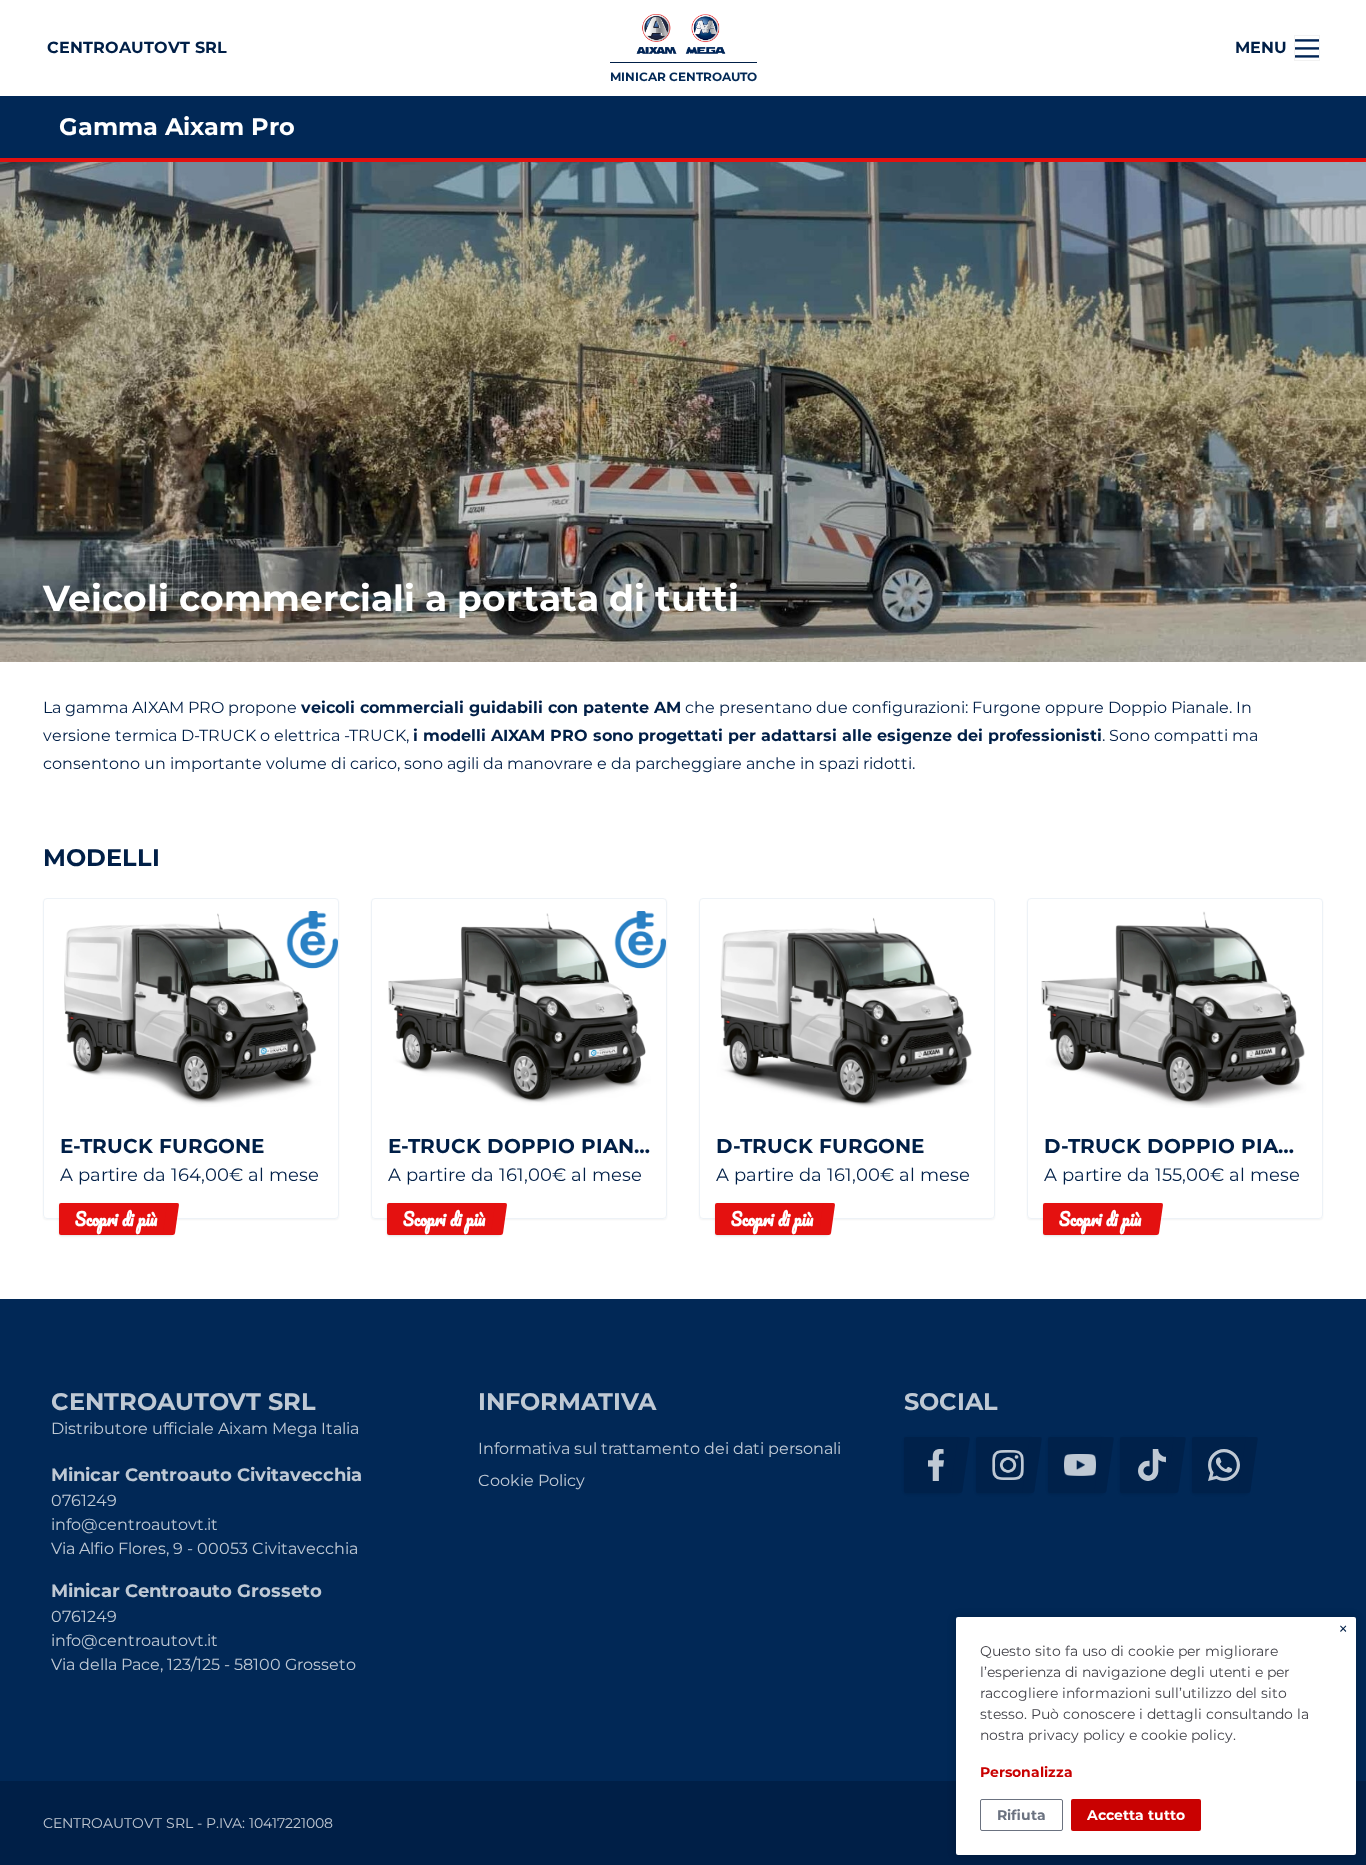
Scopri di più (116, 1219)
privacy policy (1076, 1735)
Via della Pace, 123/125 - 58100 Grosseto (203, 1664)
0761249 (84, 1500)
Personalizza (1026, 1772)
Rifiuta (1021, 1815)
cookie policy (1187, 1735)
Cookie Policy (531, 1480)
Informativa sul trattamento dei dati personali (659, 1448)
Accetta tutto (1136, 1815)
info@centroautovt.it (134, 1524)
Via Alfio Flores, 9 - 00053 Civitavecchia (204, 1548)
